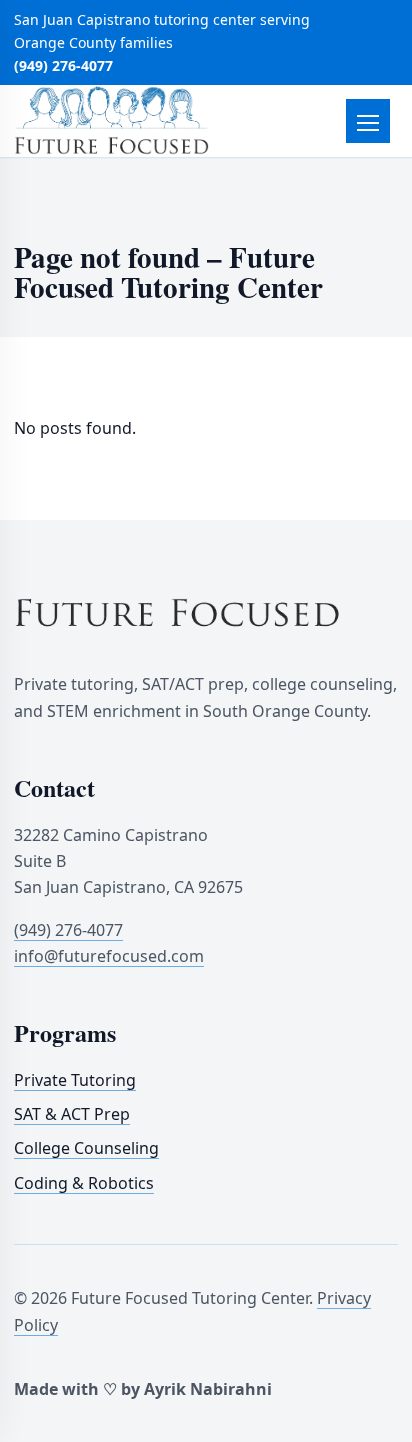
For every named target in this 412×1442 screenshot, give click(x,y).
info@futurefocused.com (109, 956)
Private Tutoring (75, 1080)
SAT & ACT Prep (72, 1114)
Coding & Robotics (84, 1183)
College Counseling (86, 1148)
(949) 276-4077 (63, 65)
